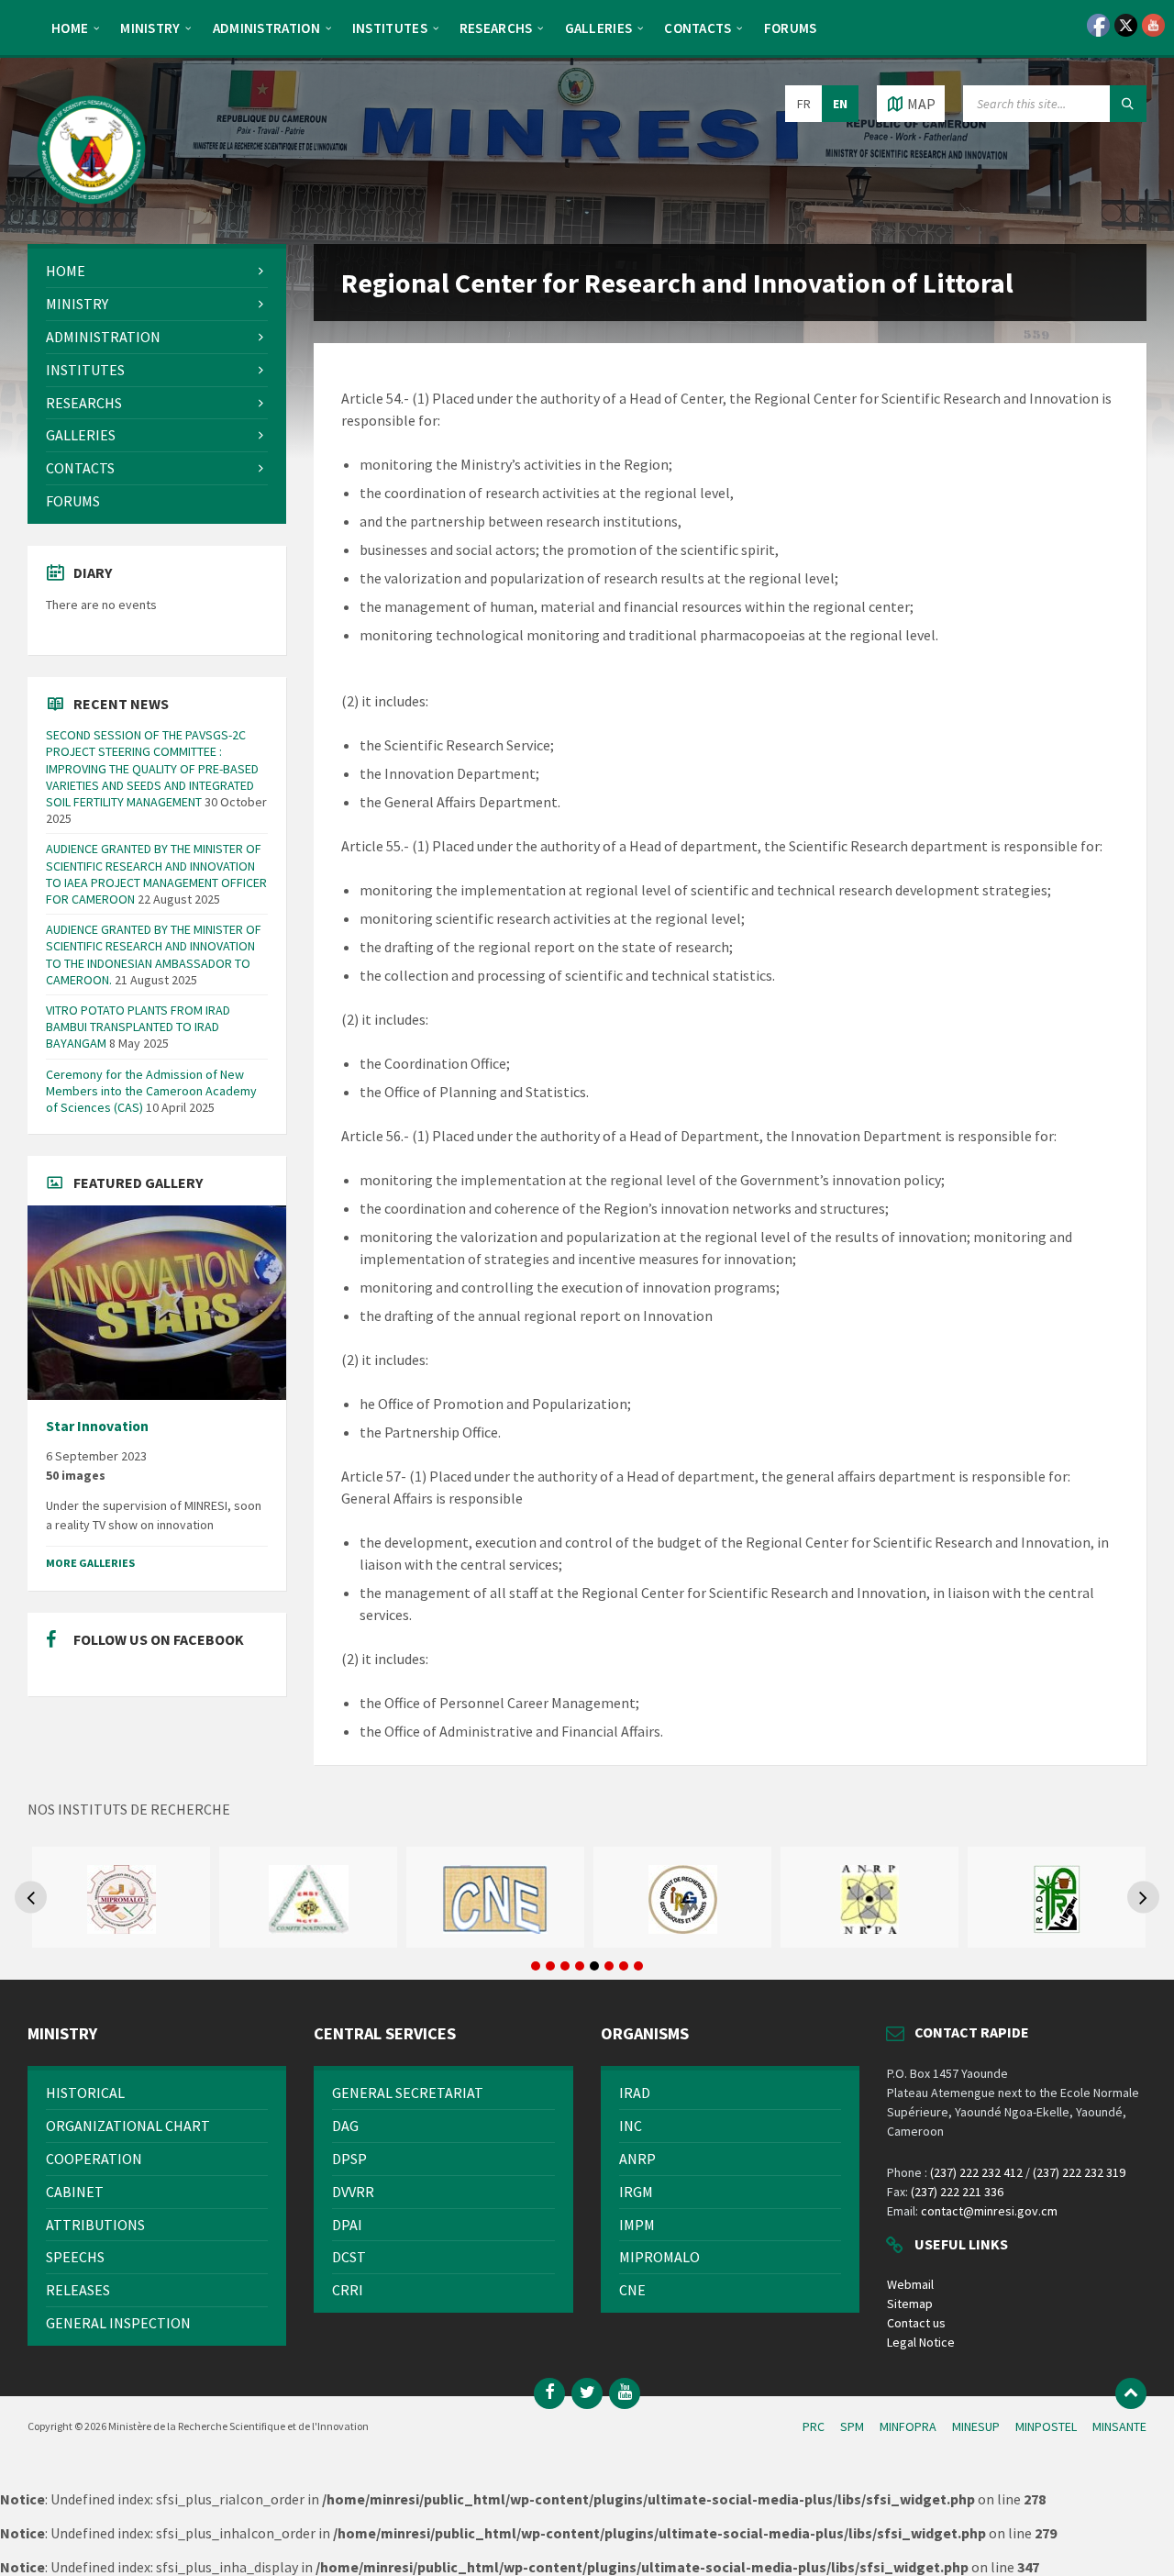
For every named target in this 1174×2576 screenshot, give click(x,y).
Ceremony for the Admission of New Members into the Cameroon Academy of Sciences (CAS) (151, 1091)
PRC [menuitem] (814, 2426)
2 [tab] (550, 1966)
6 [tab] (609, 1966)
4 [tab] (580, 1966)
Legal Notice (921, 2342)
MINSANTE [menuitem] (1119, 2426)
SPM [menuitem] (852, 2426)
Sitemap (910, 2304)
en (840, 104)
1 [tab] (536, 1966)
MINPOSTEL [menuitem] (1046, 2426)
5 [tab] (594, 1966)
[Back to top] (1131, 2393)
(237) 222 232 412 (976, 2172)
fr (804, 104)
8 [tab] (638, 1966)
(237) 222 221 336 (957, 2192)
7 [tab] (624, 1966)
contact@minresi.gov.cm (989, 2211)
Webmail (910, 2284)
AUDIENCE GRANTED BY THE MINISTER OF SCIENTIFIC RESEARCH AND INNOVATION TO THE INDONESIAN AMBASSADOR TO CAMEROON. (154, 955)
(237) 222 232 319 (1079, 2172)
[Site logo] (92, 208)
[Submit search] (1128, 104)
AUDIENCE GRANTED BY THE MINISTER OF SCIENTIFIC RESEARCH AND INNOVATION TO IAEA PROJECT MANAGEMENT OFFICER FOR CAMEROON (156, 874)
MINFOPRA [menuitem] (908, 2426)
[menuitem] (70, 28)
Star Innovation (97, 1426)
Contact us (916, 2323)
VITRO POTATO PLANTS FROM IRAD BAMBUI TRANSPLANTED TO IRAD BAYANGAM (138, 1027)
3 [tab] (565, 1966)
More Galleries (90, 1563)
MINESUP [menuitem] (976, 2426)
